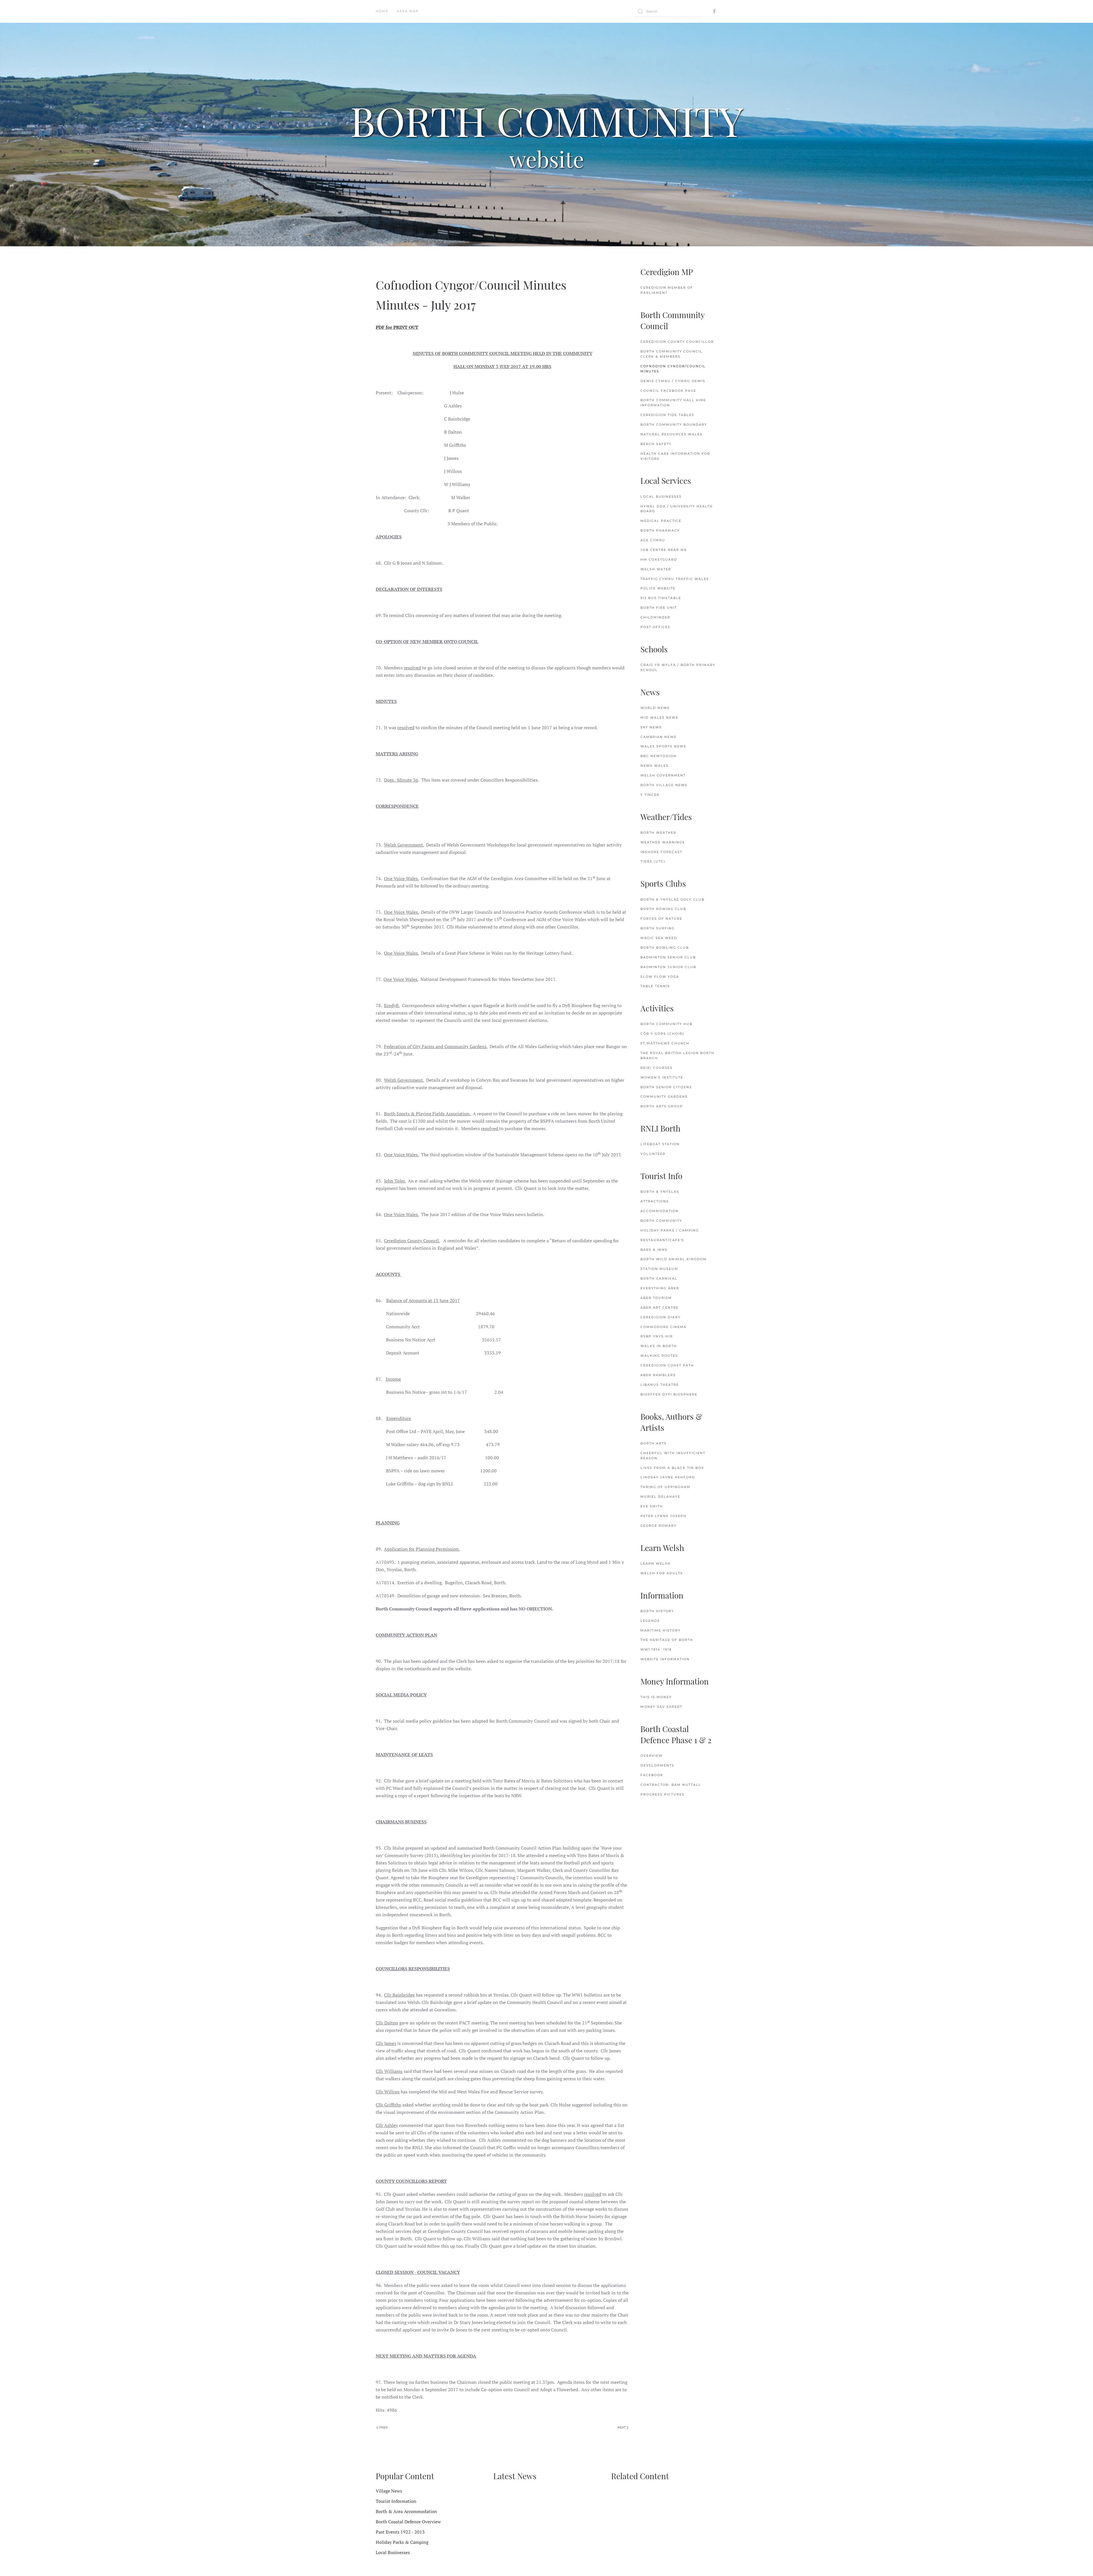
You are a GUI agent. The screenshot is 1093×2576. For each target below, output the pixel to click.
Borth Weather (658, 833)
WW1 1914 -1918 (656, 1649)
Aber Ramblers (658, 1375)
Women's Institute (662, 1077)
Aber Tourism (656, 1298)
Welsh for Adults (662, 1573)
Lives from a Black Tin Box (672, 1468)
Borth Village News (664, 785)
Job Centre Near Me (664, 550)
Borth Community (661, 1221)
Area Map (408, 11)
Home (382, 11)
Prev (383, 2427)
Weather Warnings (663, 842)
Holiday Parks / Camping (670, 1230)
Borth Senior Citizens (666, 1087)
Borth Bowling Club (665, 948)
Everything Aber (660, 1288)
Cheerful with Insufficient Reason (673, 1456)
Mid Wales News (659, 718)
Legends (650, 1621)
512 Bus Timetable (661, 598)
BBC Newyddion (659, 756)
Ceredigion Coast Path (667, 1365)
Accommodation (660, 1211)
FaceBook (652, 1775)
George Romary (659, 1526)
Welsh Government (663, 775)
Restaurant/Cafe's (662, 1240)
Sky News (651, 727)
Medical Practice (661, 521)
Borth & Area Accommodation (406, 2511)
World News (655, 708)
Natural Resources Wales (671, 434)
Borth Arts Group (662, 1106)
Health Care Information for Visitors (675, 456)
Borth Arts (654, 1443)
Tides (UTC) (653, 861)
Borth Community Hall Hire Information (673, 403)
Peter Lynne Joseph (663, 1516)
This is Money (656, 1697)
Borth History (657, 1611)
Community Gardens (664, 1097)
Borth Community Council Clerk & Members (671, 354)
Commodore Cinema (663, 1327)
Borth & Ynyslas (660, 1192)
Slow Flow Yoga (660, 977)
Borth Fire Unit (659, 608)
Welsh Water (656, 569)
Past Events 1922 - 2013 (400, 2532)
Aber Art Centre (660, 1308)
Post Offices (655, 627)
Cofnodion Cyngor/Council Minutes (673, 369)
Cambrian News (659, 737)
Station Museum (659, 1269)
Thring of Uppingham (665, 1487)
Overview (652, 1756)
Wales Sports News (663, 746)
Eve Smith (652, 1506)
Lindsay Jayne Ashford (668, 1477)
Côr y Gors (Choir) (662, 1034)
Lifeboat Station (660, 1144)
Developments (657, 1765)
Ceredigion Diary (660, 1317)
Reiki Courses (657, 1068)
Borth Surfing (658, 928)
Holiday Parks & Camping (402, 2542)
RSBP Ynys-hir (657, 1336)
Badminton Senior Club (668, 957)
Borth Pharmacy (660, 530)
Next (622, 2427)
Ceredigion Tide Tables (667, 415)
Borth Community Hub (666, 1024)
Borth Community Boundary (674, 425)
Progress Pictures (662, 1794)
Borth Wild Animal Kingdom (674, 1259)
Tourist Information (396, 2501)
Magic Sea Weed (659, 938)
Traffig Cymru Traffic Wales (675, 579)
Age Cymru (653, 540)
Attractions (655, 1201)
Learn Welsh (656, 1563)
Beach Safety (656, 444)
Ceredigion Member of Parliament (667, 290)
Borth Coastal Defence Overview (408, 2522)
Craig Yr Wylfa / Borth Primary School (678, 667)
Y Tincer (650, 795)
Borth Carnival (659, 1278)
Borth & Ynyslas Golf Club (672, 899)
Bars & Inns (654, 1250)
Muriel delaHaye (660, 1497)
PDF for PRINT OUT (397, 327)
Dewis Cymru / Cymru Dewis (673, 381)
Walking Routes (659, 1356)
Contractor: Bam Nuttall (671, 1785)
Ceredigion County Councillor (677, 342)
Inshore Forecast (661, 852)
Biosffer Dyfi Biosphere (669, 1394)
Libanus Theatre (660, 1385)
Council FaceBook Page (668, 391)
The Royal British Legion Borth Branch (677, 1056)
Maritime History (660, 1630)
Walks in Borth (659, 1346)
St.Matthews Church (665, 1043)
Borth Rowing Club (663, 909)
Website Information (665, 1659)
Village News (389, 2491)
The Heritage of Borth (667, 1640)
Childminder (655, 617)
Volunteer (653, 1154)
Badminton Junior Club (668, 967)
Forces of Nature (661, 919)
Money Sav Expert (661, 1707)
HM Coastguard (659, 560)
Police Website (658, 588)
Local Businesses (661, 497)
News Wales (655, 766)
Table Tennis (655, 986)
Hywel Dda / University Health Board (677, 509)
